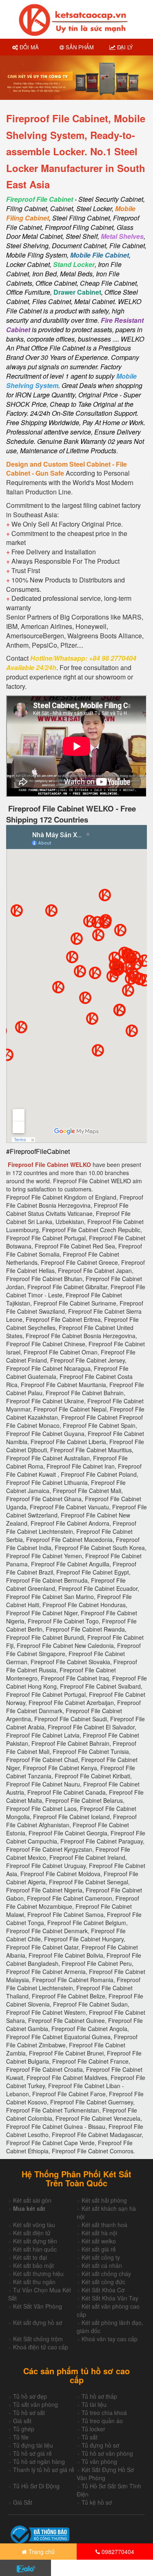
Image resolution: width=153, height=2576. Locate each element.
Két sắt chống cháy (106, 2274)
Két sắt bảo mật (33, 2265)
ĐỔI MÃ (28, 47)
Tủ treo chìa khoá (104, 2413)
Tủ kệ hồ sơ (97, 2502)
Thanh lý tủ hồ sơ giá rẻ (44, 2470)
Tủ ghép (24, 2429)
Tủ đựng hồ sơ (100, 2445)
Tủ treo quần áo (102, 2421)
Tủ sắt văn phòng (35, 2404)
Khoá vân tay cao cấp (110, 2339)
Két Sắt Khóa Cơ (103, 2290)
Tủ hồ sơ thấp (99, 2396)
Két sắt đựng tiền (35, 2241)
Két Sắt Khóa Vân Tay (110, 2298)
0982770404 (117, 2552)
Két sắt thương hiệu (38, 2274)
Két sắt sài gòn (32, 2200)
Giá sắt (22, 2421)
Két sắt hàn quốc (35, 2249)
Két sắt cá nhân (102, 2265)
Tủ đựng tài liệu (33, 2445)
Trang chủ (41, 2552)
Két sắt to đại (30, 2257)
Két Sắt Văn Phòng (38, 2306)
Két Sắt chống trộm (38, 2339)
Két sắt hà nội (99, 2233)
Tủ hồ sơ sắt (29, 2413)
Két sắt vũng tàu (34, 2225)
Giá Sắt (23, 2502)
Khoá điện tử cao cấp (41, 2347)
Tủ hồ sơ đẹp (30, 2396)
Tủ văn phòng (99, 2461)
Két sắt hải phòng (104, 2200)
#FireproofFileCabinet (38, 1151)
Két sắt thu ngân (34, 2282)
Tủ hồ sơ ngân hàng (39, 2461)
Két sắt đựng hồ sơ (38, 2322)
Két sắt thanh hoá (104, 2225)
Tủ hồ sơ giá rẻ (32, 2453)
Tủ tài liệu (94, 2404)
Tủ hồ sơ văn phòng (107, 2453)
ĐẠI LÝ (124, 47)
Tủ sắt (90, 2437)
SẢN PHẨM (79, 47)
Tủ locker (93, 2429)
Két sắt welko (99, 2241)
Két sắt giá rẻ (99, 2249)
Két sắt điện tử (32, 2233)
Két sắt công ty (101, 2257)
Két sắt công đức (103, 2282)
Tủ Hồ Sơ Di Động (36, 2486)
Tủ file (21, 2437)
